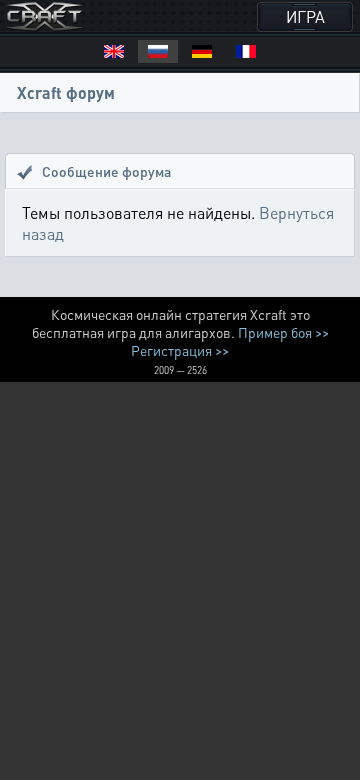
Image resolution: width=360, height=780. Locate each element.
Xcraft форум (66, 92)
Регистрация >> (180, 350)
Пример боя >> (283, 332)
